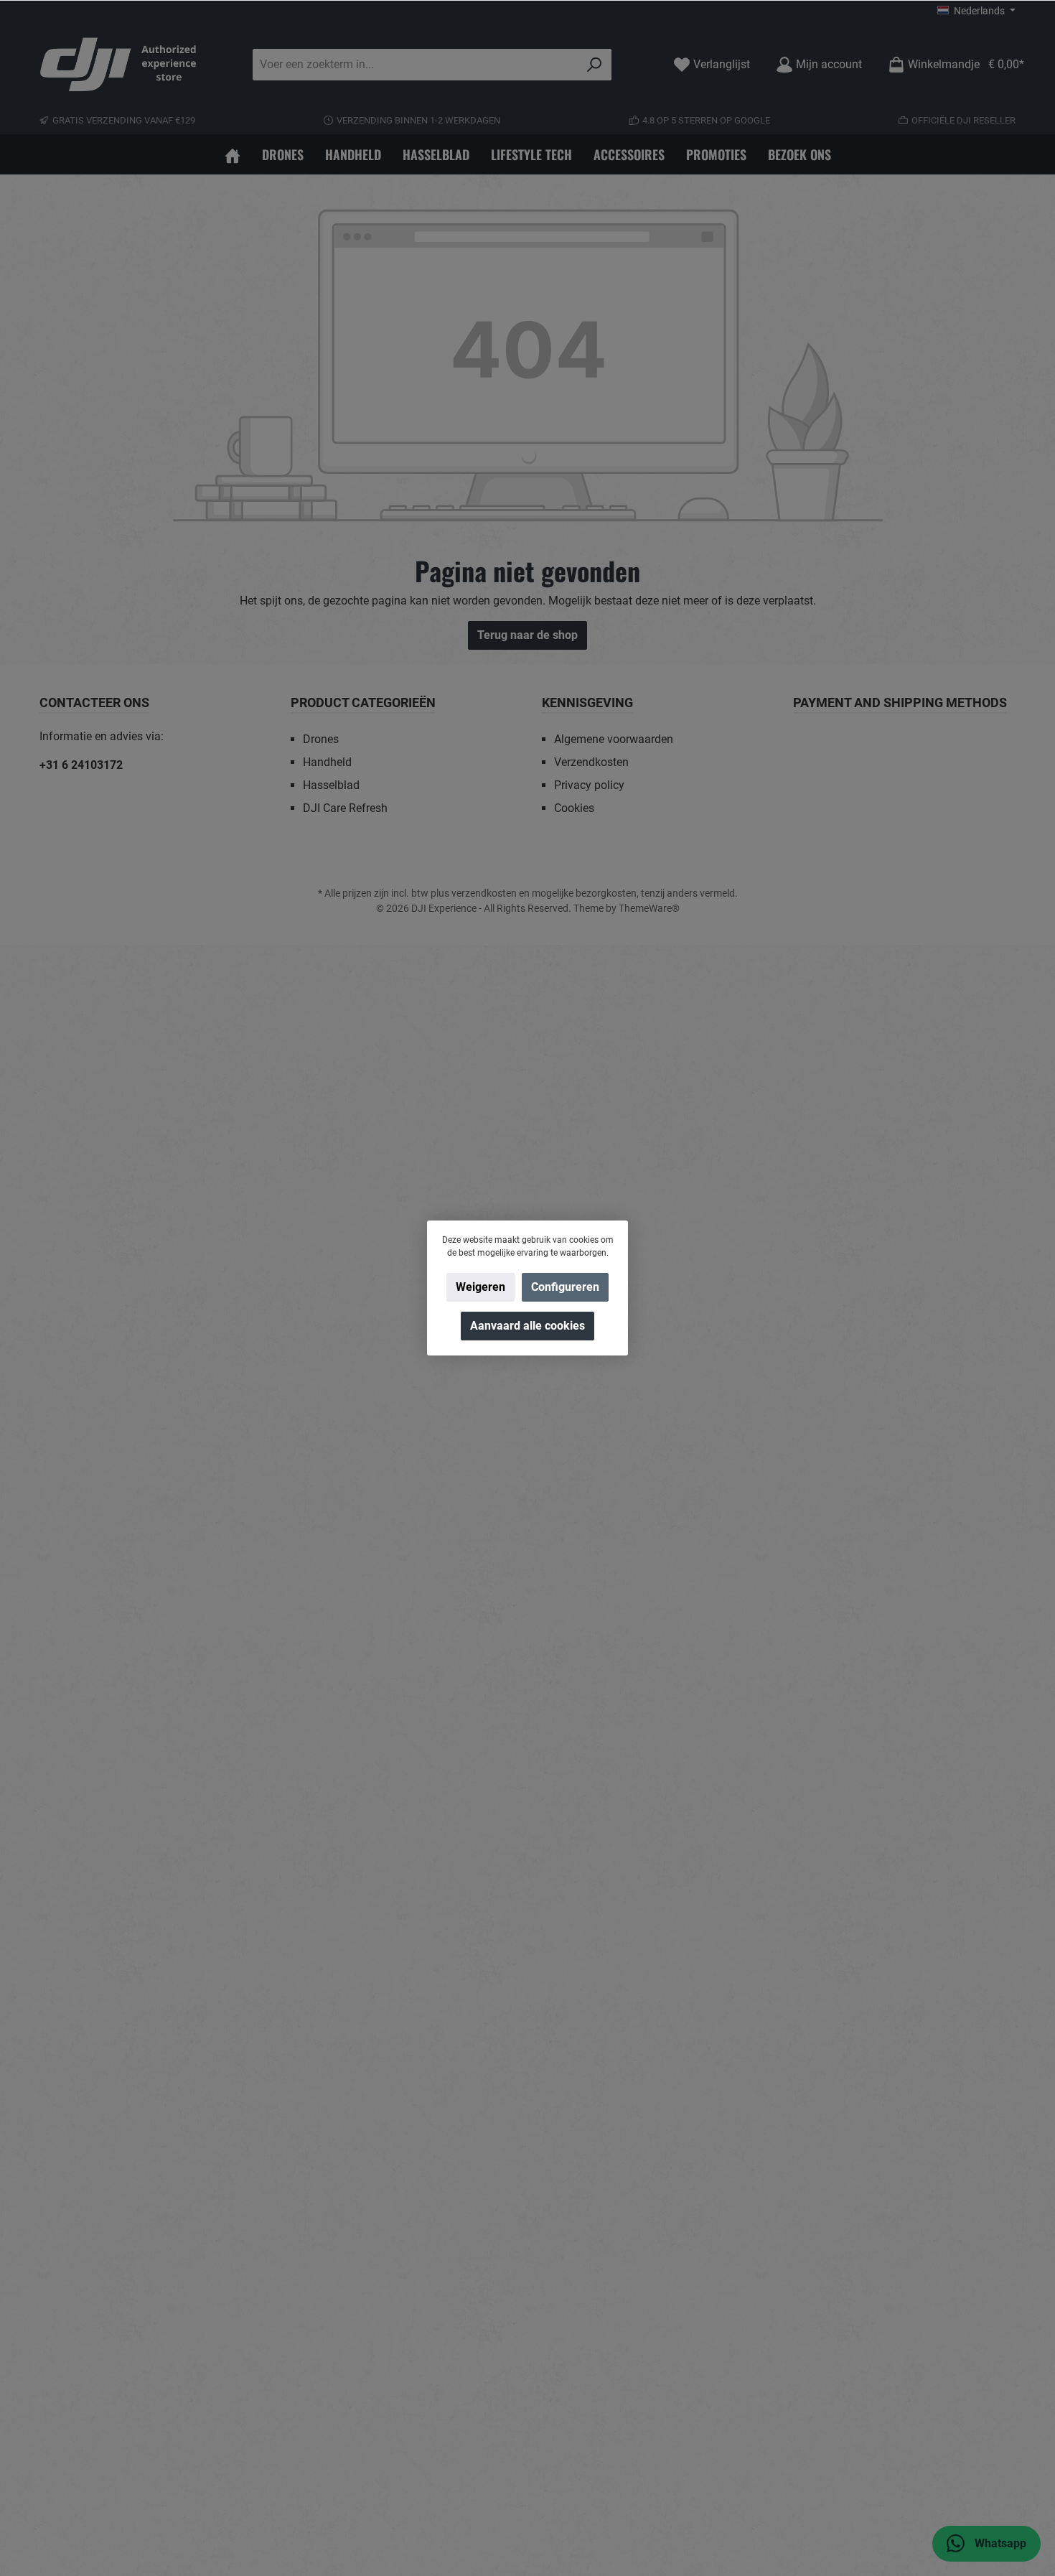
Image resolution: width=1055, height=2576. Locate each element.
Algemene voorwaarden (614, 739)
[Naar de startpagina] (118, 65)
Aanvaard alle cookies (527, 1326)
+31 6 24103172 (81, 765)
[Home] (233, 154)
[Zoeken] (595, 65)
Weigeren (480, 1287)
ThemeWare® (649, 908)
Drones (321, 739)
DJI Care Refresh (345, 808)
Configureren (565, 1287)
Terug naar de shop (527, 635)
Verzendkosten (591, 762)
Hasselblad (331, 785)
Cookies (574, 808)
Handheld (327, 762)
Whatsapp (999, 2543)
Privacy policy (589, 785)
